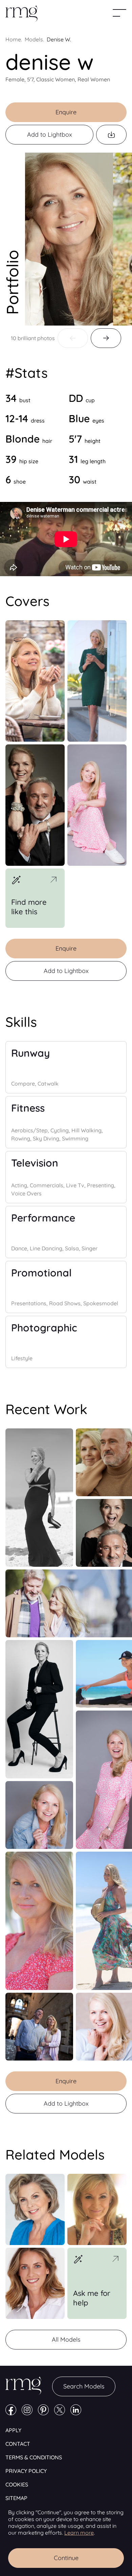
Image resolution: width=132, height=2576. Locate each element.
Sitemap (16, 2498)
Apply (13, 2430)
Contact (18, 2444)
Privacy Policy (26, 2471)
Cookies (17, 2484)
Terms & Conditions (34, 2457)
